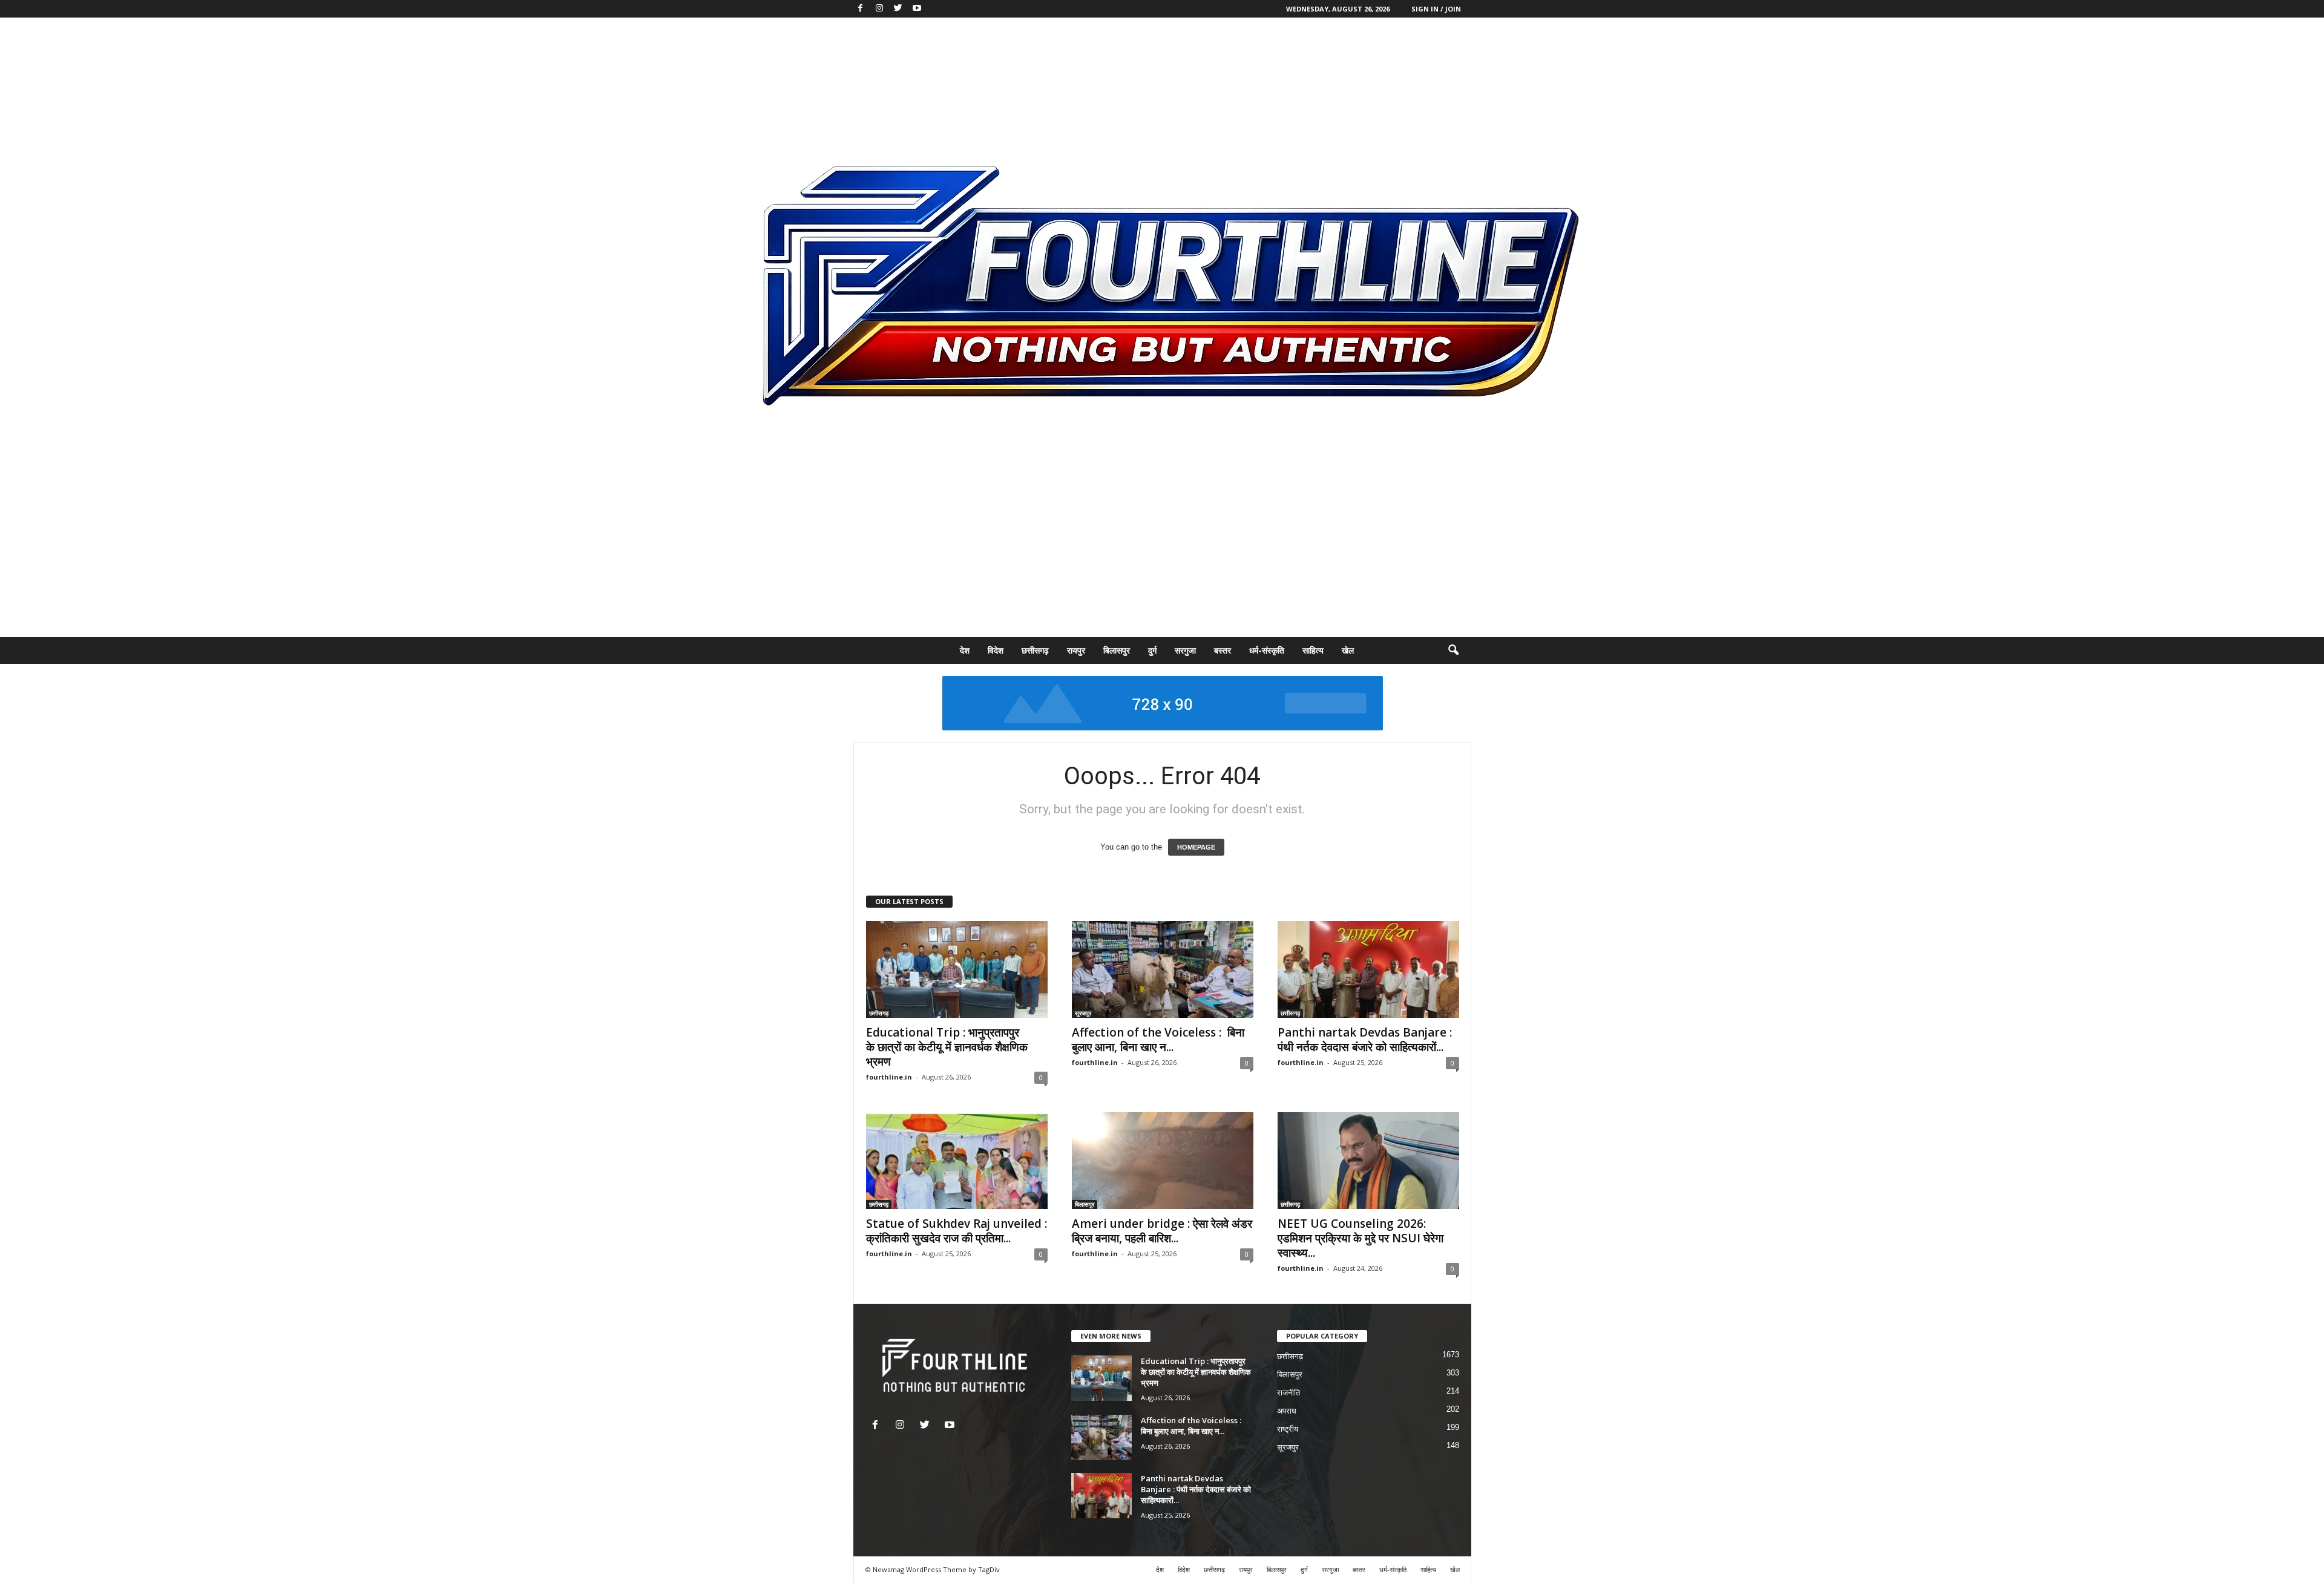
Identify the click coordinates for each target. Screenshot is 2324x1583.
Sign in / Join (1436, 9)
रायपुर (1076, 650)
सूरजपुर (1083, 1013)
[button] (1453, 651)
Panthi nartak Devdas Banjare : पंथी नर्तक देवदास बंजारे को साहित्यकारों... (1365, 1040)
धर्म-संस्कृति (1267, 650)
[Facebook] (861, 9)
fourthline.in (889, 1077)
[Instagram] (879, 9)
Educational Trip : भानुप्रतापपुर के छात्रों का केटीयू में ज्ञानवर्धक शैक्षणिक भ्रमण (947, 1047)
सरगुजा (1185, 650)
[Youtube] (917, 9)
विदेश (996, 650)
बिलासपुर (1117, 650)
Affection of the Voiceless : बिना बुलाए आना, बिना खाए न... (1158, 1040)
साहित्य (1313, 650)
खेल (1348, 650)
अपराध (1287, 1411)
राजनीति (1288, 1393)
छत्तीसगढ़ (1035, 650)
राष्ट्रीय (1288, 1429)
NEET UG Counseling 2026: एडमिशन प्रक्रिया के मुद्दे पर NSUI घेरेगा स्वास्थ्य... (1361, 1238)
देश (965, 650)
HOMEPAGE (1196, 847)
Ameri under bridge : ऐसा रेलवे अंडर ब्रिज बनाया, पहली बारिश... (1162, 1231)
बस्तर (1223, 650)
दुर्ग (1152, 650)
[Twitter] (898, 9)
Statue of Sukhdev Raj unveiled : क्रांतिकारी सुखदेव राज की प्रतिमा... (957, 1231)
